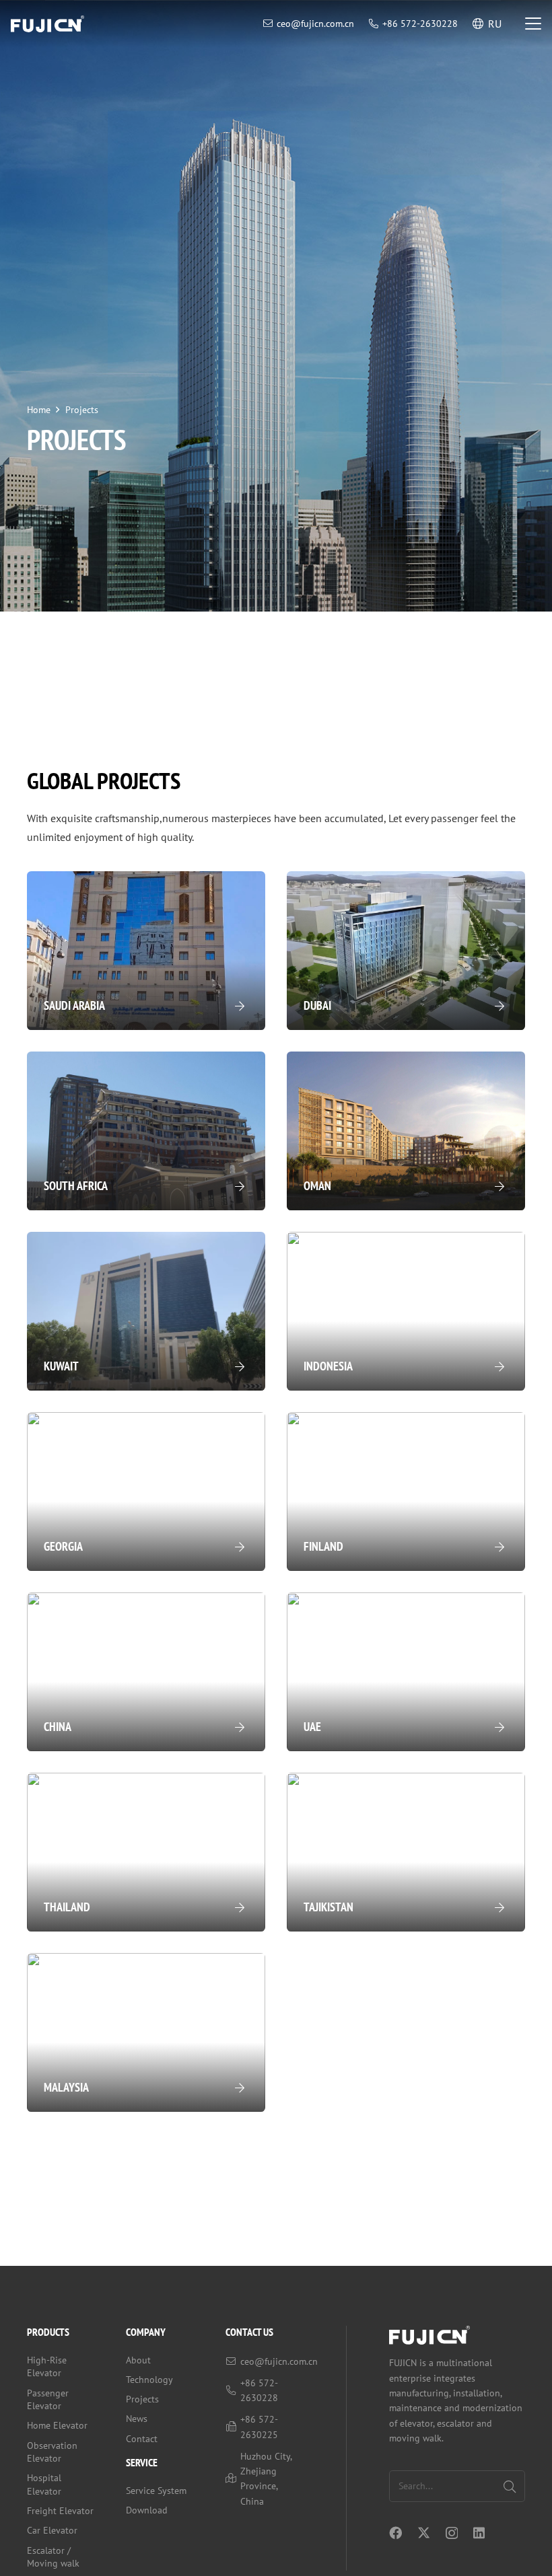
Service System (156, 2491)
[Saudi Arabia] (146, 951)
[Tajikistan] (406, 1852)
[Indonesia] (406, 1311)
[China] (146, 1672)
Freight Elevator (60, 2511)
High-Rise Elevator (47, 2367)
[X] (424, 2533)
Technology (149, 2380)
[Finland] (406, 1492)
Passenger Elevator (48, 2400)
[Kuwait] (146, 1311)
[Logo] (47, 24)
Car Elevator (52, 2530)
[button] (533, 24)
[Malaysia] (146, 2032)
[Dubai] (406, 951)
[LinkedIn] (479, 2533)
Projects (142, 2399)
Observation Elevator (52, 2452)
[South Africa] (146, 1131)
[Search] (509, 2486)
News (137, 2419)
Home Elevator (57, 2425)
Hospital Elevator (44, 2485)
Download (147, 2510)
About (138, 2360)
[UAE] (406, 1672)
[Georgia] (146, 1492)
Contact (142, 2439)
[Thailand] (146, 1852)
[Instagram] (452, 2533)
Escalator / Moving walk (53, 2557)
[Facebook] (395, 2533)
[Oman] (406, 1131)
